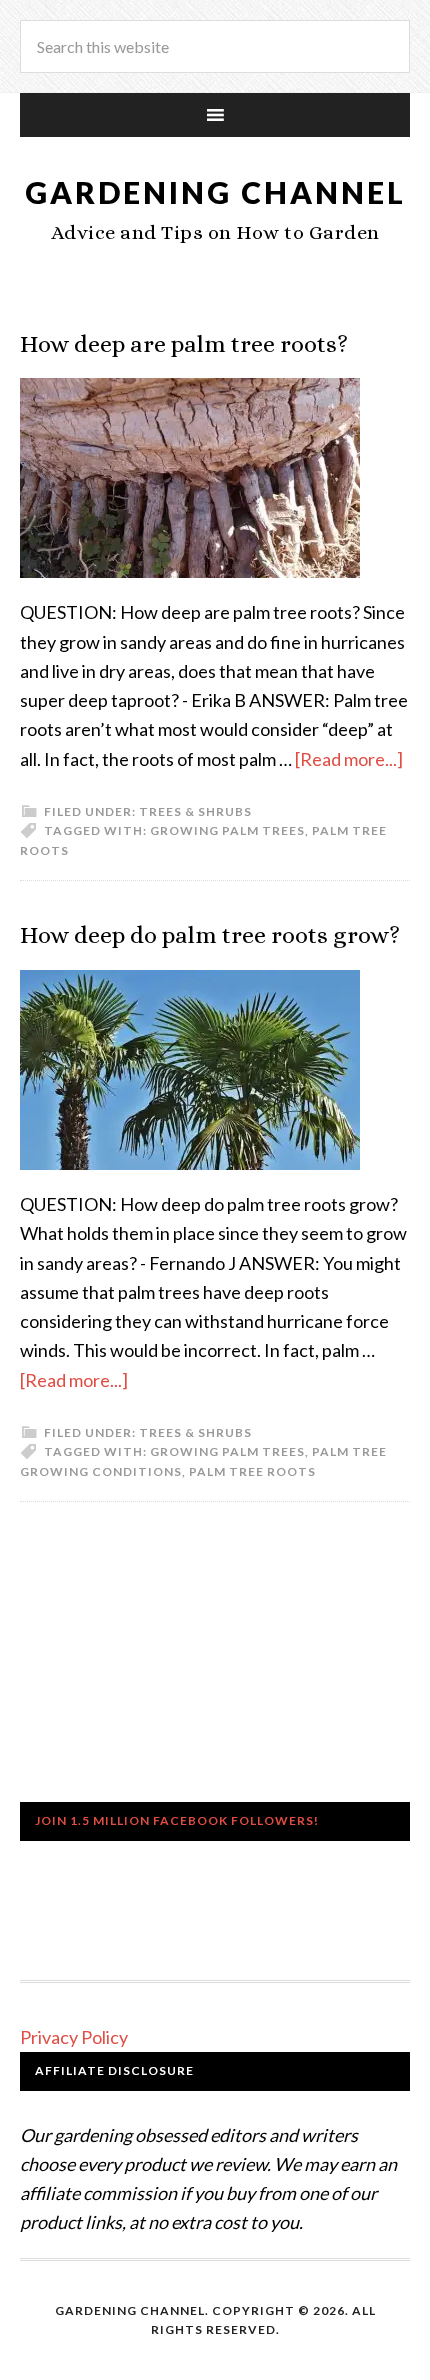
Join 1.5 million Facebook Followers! (177, 1820)
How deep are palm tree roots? (184, 344)
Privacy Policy (74, 2037)
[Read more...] (349, 759)
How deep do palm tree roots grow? (210, 935)
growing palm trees (227, 830)
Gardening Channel (215, 192)
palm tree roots (252, 1471)
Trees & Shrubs (195, 811)
